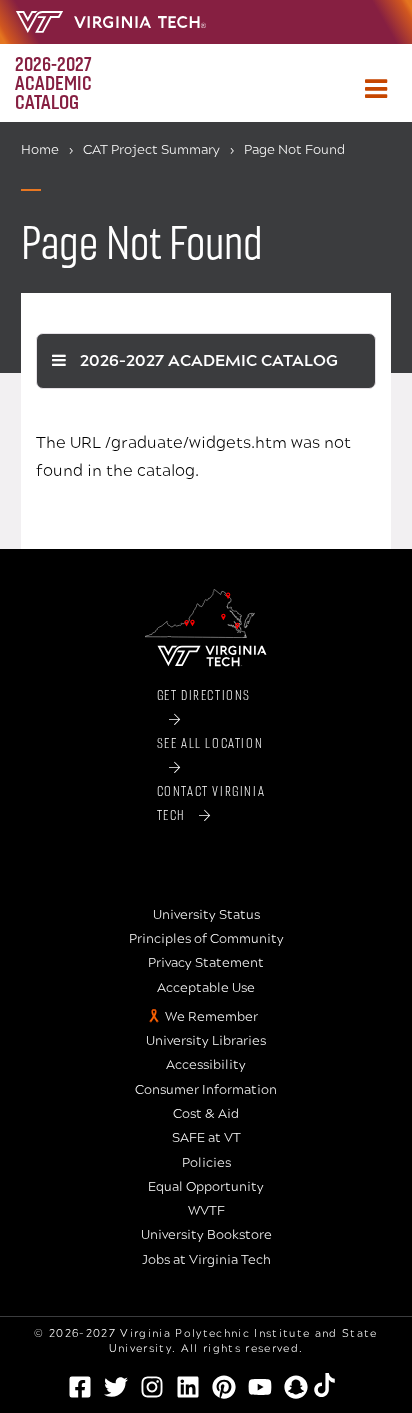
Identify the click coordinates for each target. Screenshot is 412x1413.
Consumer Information (206, 1090)
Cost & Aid (206, 1114)
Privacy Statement (206, 963)
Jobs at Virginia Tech (206, 1260)
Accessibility (206, 1065)
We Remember (211, 1017)
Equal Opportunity (206, 1187)
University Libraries (206, 1041)
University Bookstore (206, 1235)
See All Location (210, 742)
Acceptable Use (206, 988)
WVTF (206, 1211)
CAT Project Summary (151, 150)
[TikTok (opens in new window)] (332, 1385)
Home (40, 150)
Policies (206, 1163)
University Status (206, 915)
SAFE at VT (206, 1138)
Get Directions (204, 694)
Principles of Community (206, 939)
